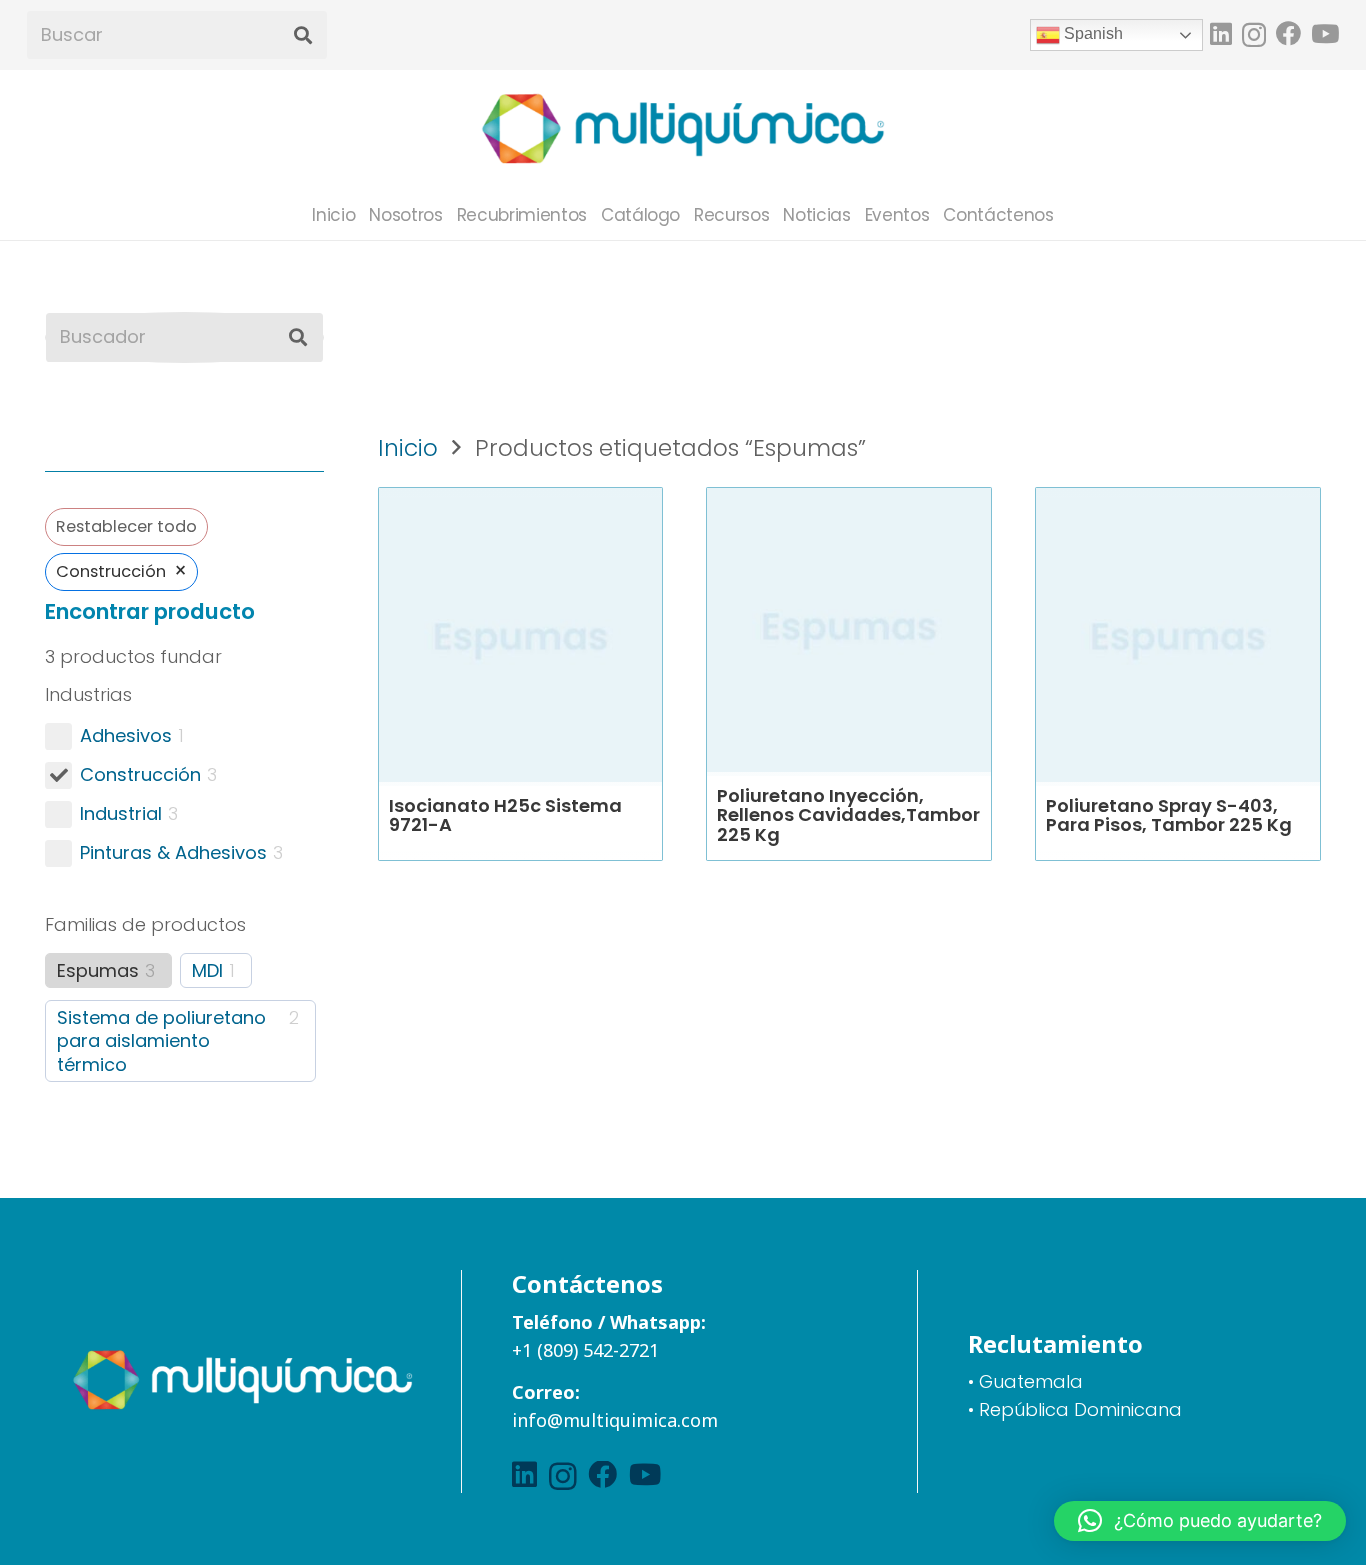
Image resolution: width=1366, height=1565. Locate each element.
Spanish (1091, 33)
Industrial (121, 813)
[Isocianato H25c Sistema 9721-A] (521, 640)
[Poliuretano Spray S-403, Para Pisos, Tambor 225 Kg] (1178, 640)
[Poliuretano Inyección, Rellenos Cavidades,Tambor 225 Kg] (849, 630)
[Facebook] (1288, 33)
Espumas (98, 970)
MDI (207, 970)
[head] (683, 130)
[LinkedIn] (1221, 33)
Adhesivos (126, 735)
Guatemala (1031, 1381)
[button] (1200, 1521)
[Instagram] (1254, 35)
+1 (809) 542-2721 (585, 1350)
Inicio (408, 447)
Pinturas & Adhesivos (173, 852)
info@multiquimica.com (615, 1420)
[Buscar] (302, 35)
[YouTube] (1325, 33)
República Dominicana (1080, 1409)
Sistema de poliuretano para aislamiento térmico (161, 1041)
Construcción (140, 774)
